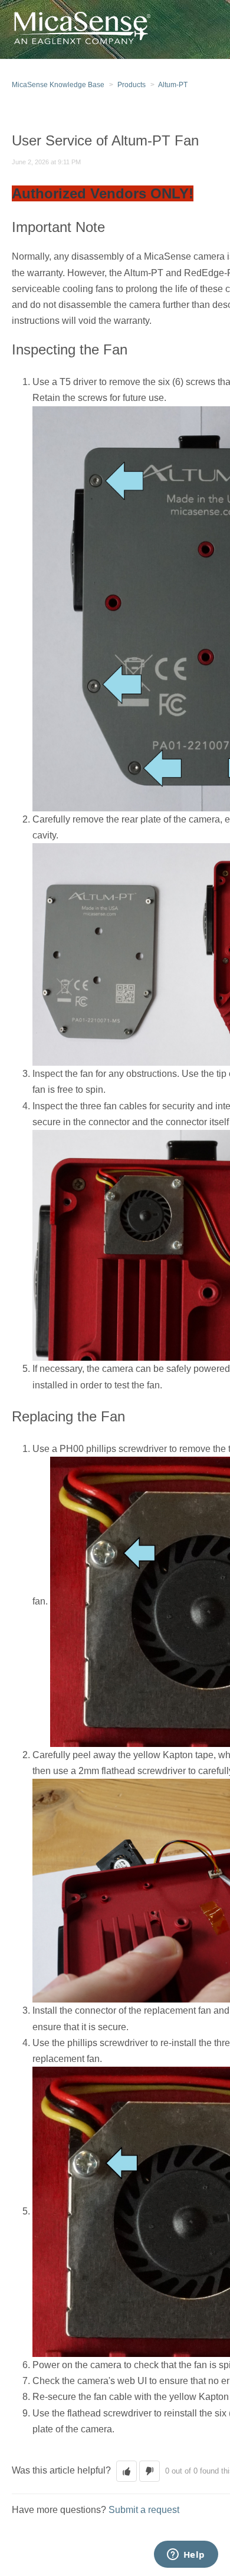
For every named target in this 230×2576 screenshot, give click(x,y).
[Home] (81, 29)
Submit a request (144, 2510)
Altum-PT (173, 85)
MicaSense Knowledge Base (58, 85)
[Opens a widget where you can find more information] (186, 2555)
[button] (126, 2471)
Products (132, 85)
